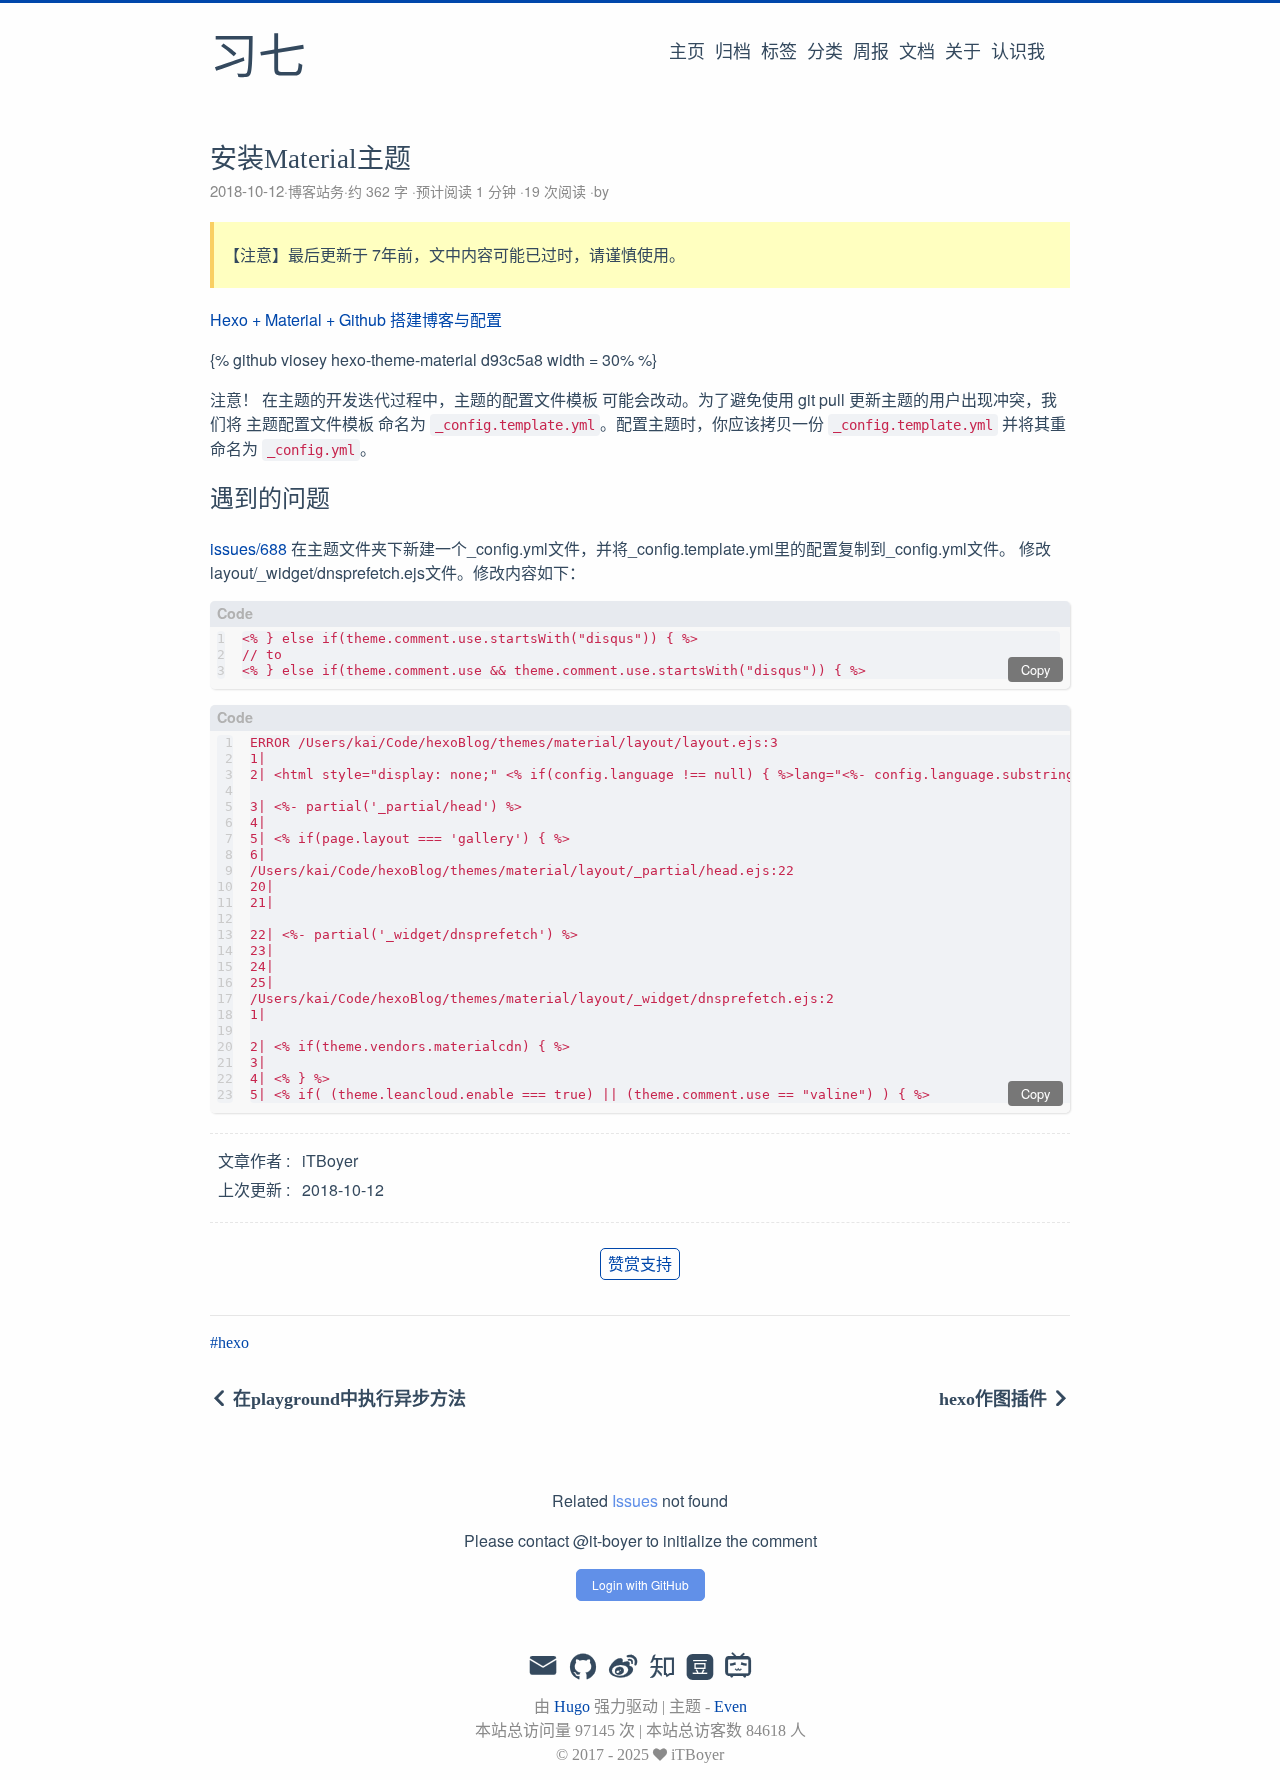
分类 (825, 52)
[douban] (700, 1668)
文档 (917, 52)
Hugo (572, 1706)
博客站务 (316, 191)
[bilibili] (738, 1668)
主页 (687, 52)
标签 (779, 52)
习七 (258, 59)
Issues (635, 1500)
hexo (233, 1342)
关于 (963, 52)
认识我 (1018, 52)
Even (730, 1706)
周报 (871, 52)
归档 (733, 52)
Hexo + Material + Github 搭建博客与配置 (356, 319)
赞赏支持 (640, 1263)
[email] (543, 1666)
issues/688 (248, 548)
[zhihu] (661, 1668)
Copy (1035, 669)
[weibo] (623, 1668)
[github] (583, 1668)
